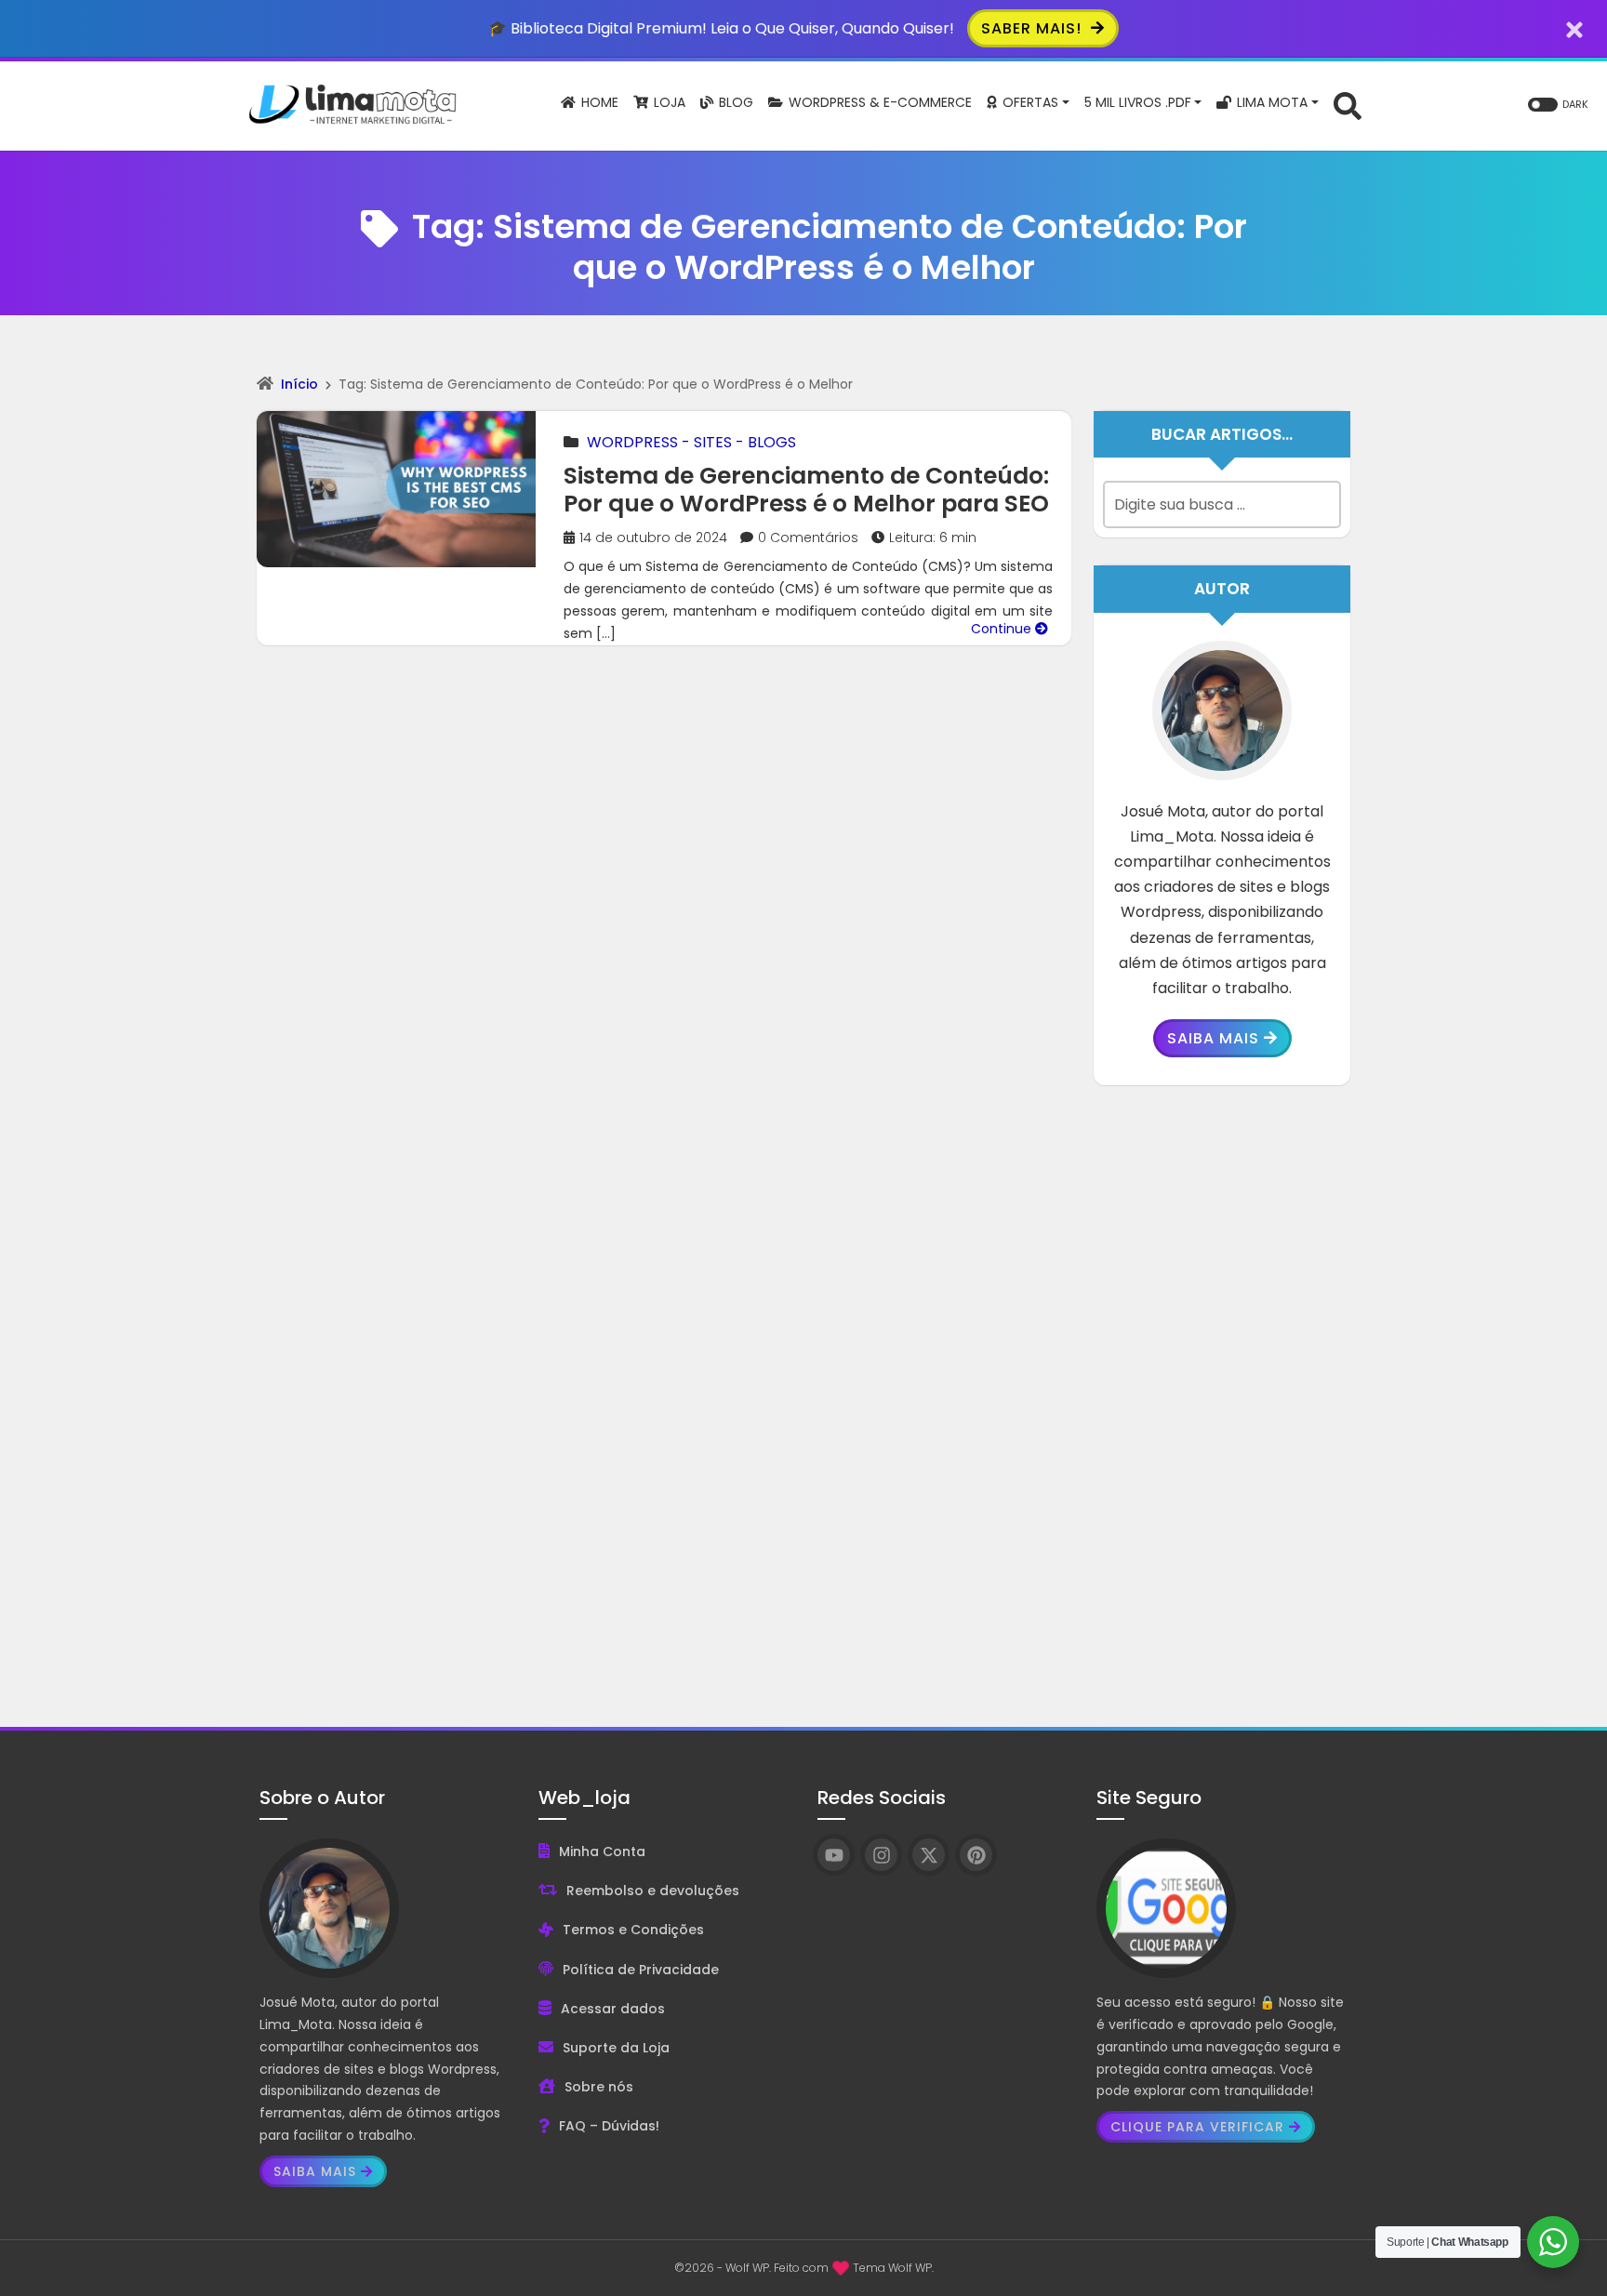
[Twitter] (929, 1855)
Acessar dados (613, 2009)
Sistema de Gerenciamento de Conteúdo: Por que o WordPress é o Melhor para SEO (806, 490)
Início (299, 384)
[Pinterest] (976, 1855)
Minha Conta (602, 1851)
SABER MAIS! (1034, 28)
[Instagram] (881, 1855)
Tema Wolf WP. (893, 2268)
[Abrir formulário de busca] (1348, 105)
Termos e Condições (633, 1930)
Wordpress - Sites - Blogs (691, 442)
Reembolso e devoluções (653, 1891)
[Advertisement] (1222, 1392)
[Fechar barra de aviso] (1575, 28)
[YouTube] (834, 1855)
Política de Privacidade (641, 1970)
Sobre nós (599, 2087)
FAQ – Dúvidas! (609, 2126)
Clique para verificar (1197, 2127)
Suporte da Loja (616, 2048)
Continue (1003, 629)
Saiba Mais (1213, 1038)
